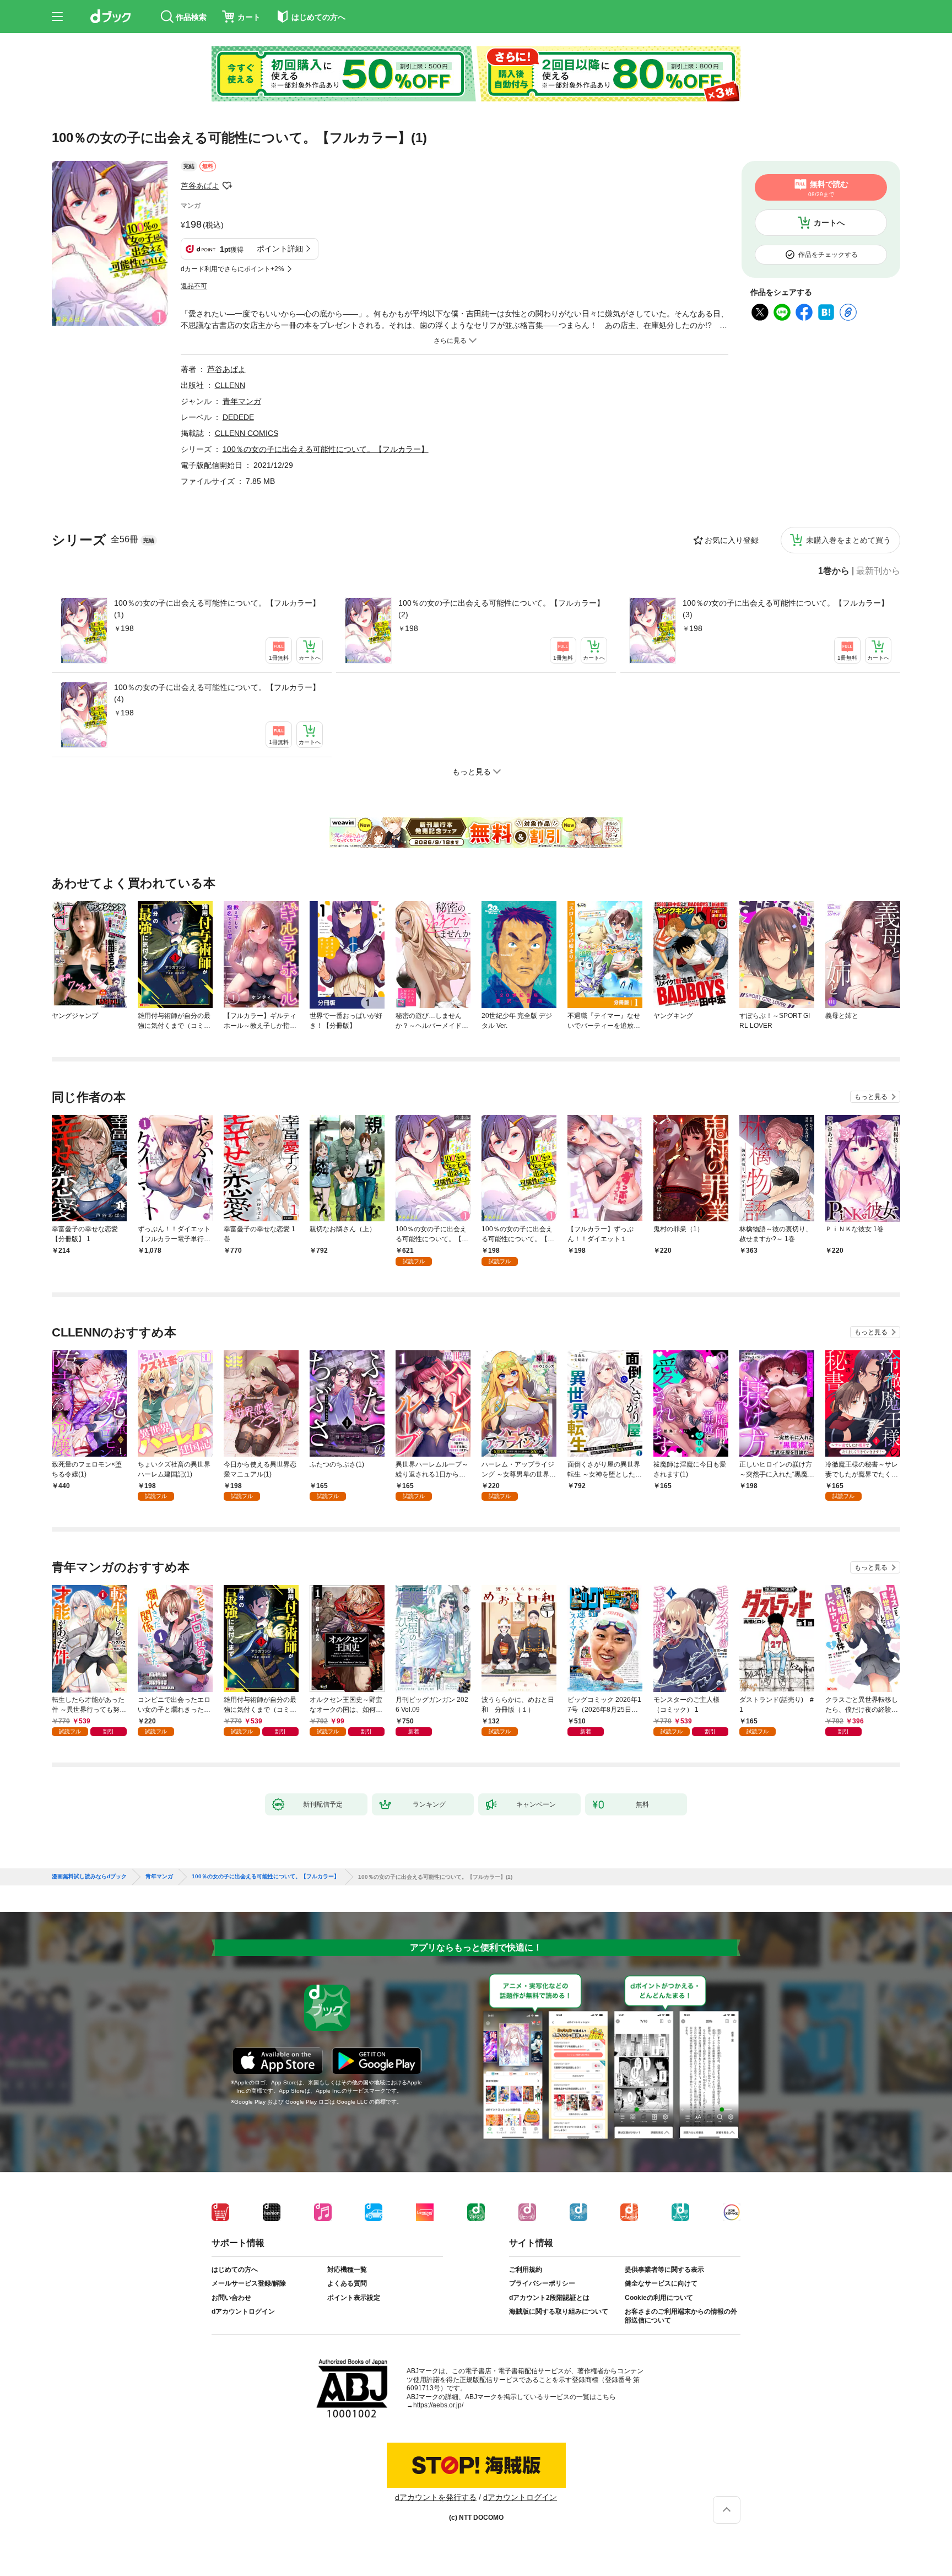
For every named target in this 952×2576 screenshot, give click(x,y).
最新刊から (878, 571)
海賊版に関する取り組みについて (559, 2311)
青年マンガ (242, 401)
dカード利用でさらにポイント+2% (232, 269)
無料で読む (828, 188)
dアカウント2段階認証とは (549, 2298)
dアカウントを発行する (436, 2497)
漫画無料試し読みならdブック (89, 1877)
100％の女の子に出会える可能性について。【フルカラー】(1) (217, 609)
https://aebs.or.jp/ (438, 2405)
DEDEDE (238, 417)
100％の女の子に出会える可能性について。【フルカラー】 (326, 449)
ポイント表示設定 (354, 2298)
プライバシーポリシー (542, 2283)
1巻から (834, 571)
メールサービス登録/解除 (249, 2283)
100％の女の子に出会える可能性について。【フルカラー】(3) (786, 609)
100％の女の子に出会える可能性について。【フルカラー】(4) (217, 693)
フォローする (227, 186)
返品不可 (194, 286)
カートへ (829, 223)
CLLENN (230, 385)
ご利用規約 (526, 2270)
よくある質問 (347, 2283)
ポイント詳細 (280, 249)
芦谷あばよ (200, 186)
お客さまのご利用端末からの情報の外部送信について (681, 2316)
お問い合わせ (231, 2298)
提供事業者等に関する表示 (664, 2270)
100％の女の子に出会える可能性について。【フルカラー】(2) (501, 609)
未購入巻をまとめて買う (848, 540)
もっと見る (871, 1097)
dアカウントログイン (243, 2311)
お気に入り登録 (732, 540)
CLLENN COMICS (247, 433)
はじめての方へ (235, 2270)
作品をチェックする (828, 255)
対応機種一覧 (347, 2270)
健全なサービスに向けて (661, 2283)
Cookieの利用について (659, 2298)
